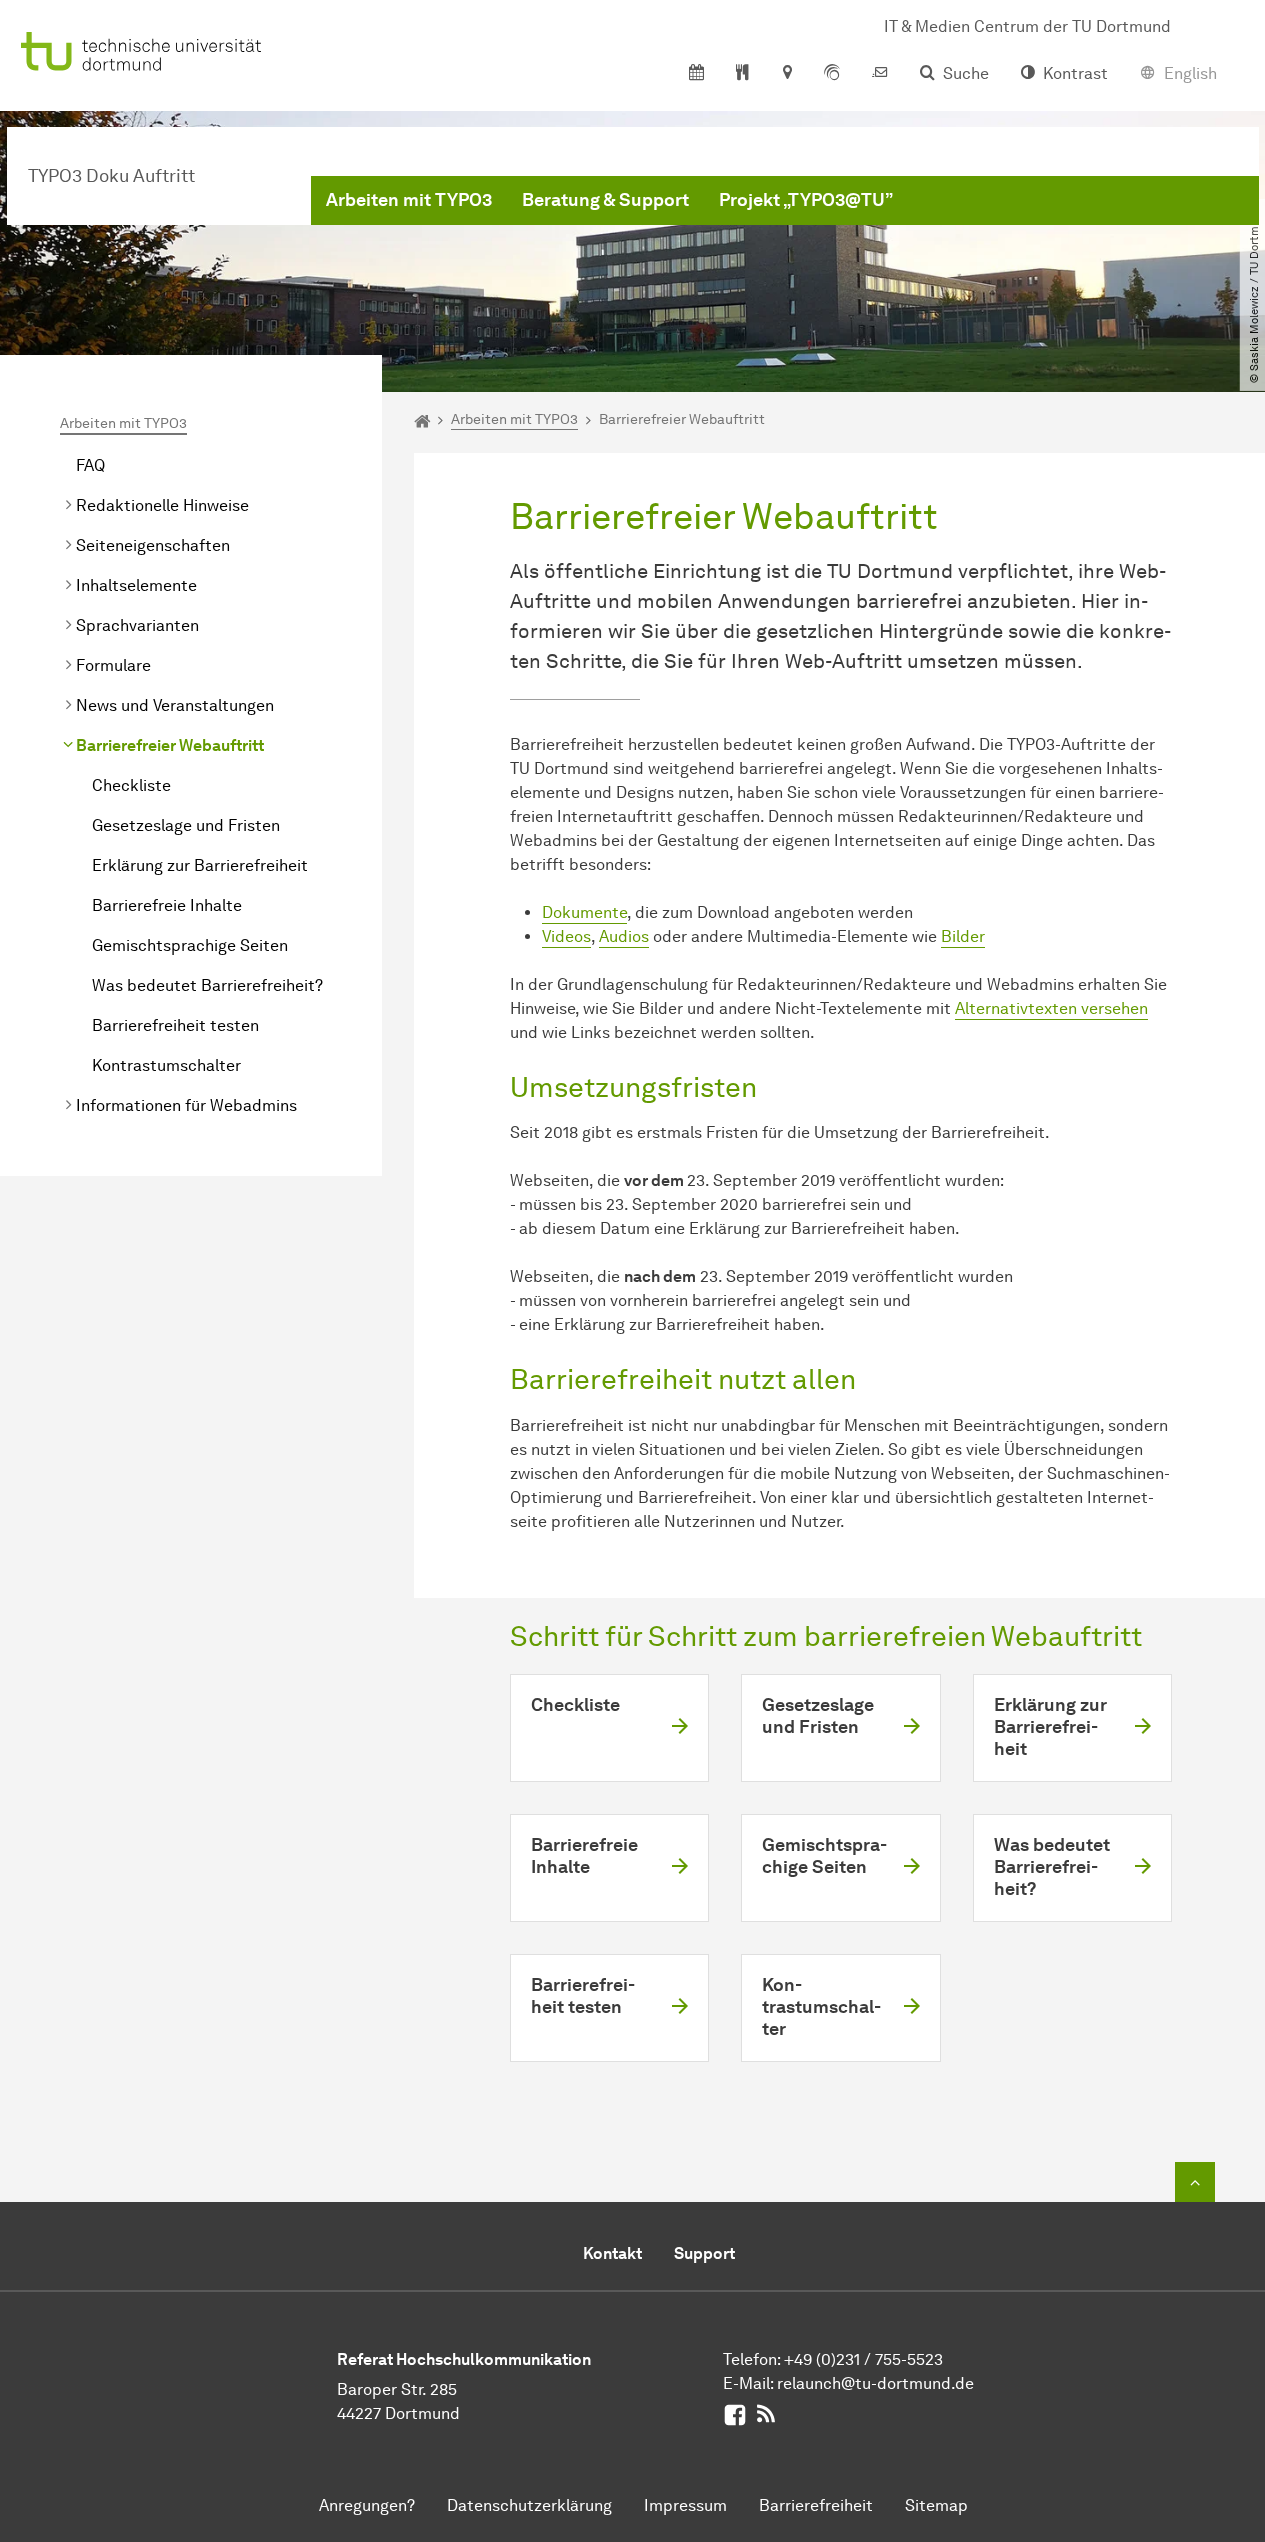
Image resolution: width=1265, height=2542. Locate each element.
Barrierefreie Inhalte (167, 905)
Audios (624, 936)
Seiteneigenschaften (153, 545)
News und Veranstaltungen (175, 705)
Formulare (113, 665)
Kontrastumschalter (166, 1065)
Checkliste (131, 785)
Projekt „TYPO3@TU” (806, 200)
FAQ (90, 465)
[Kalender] (696, 74)
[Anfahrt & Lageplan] (786, 74)
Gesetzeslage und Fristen (186, 825)
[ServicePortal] (832, 74)
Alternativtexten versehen (1051, 1008)
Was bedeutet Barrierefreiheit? (207, 985)
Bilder (963, 936)
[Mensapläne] (742, 74)
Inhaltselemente (136, 585)
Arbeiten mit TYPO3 (409, 200)
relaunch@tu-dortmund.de (875, 2383)
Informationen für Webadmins (186, 1105)
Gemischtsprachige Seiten (190, 945)
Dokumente (584, 912)
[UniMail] (880, 74)
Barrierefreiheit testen (175, 1025)
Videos (566, 936)
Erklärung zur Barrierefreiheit (200, 865)
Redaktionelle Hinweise (162, 505)
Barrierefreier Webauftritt (170, 745)
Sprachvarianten (137, 625)
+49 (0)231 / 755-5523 (863, 2359)
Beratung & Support (605, 200)
